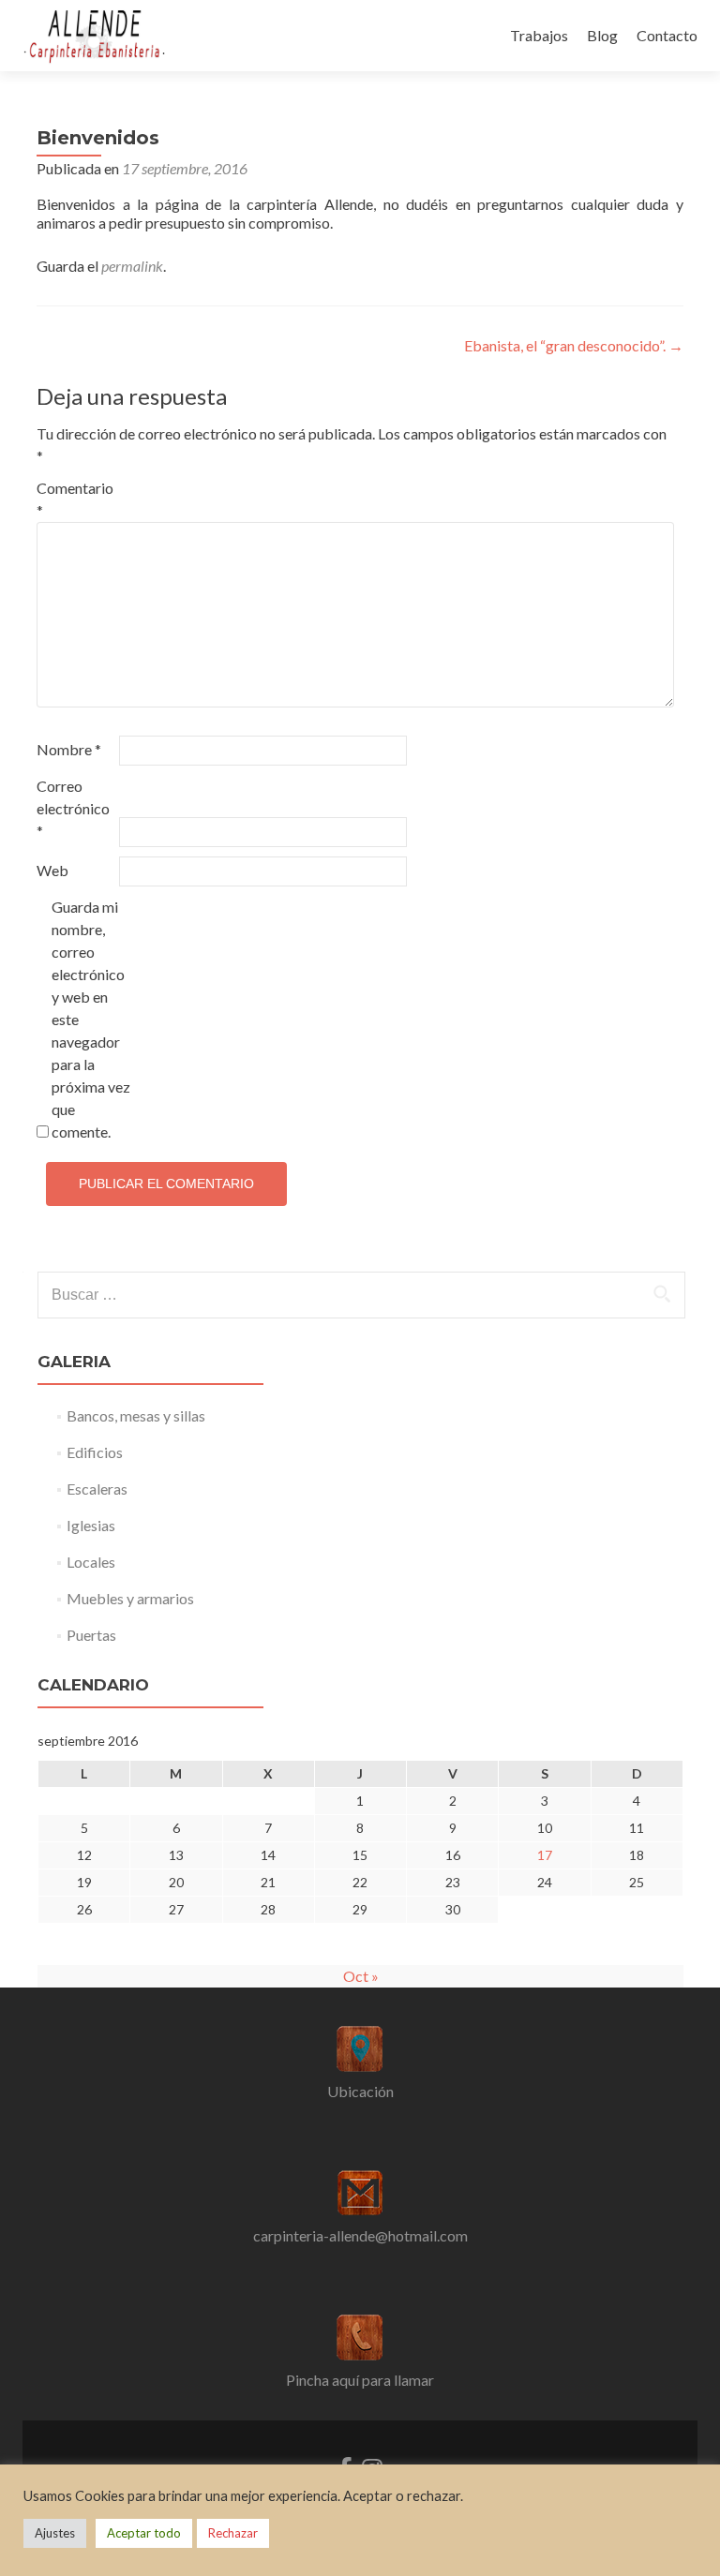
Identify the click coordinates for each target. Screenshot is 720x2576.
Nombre (69, 749)
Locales (91, 1562)
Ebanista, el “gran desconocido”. (574, 345)
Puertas (91, 1635)
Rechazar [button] (233, 2533)
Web (52, 870)
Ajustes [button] (55, 2533)
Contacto (667, 35)
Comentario (75, 499)
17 (545, 1855)
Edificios (95, 1452)
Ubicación (360, 2091)
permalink (132, 266)
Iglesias (91, 1525)
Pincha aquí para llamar (360, 2380)
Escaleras (97, 1489)
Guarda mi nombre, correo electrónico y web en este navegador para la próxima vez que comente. (91, 1019)
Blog (602, 35)
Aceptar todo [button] (144, 2533)
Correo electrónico (73, 808)
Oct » (361, 1976)
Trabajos (539, 35)
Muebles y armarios (130, 1598)
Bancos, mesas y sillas (136, 1415)
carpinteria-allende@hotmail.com (360, 2235)
